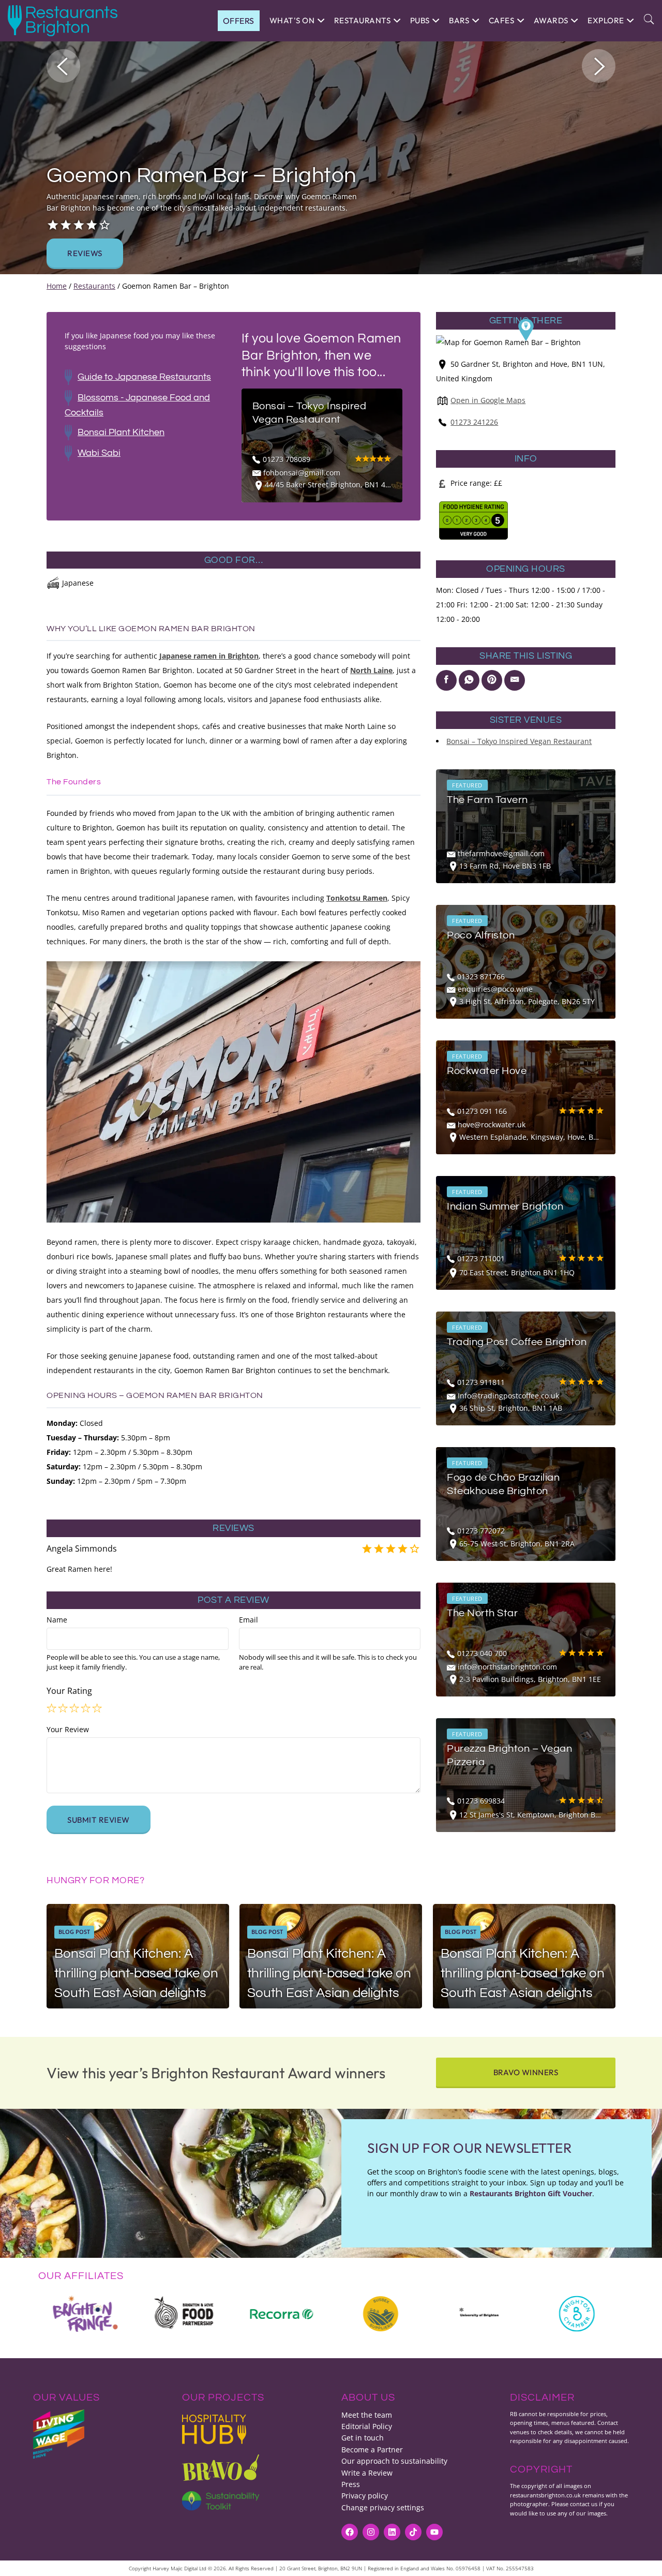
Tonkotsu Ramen (357, 898)
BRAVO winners (526, 2072)
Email (249, 1620)
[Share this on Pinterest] (492, 680)
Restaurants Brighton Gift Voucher (531, 2193)
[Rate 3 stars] (75, 1708)
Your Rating (69, 1691)
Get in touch (363, 2438)
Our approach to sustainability (394, 2461)
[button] (63, 66)
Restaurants (94, 286)
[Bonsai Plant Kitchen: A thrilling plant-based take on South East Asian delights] (138, 1956)
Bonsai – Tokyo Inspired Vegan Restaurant (519, 741)
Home (57, 286)
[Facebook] (350, 2532)
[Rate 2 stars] (64, 1708)
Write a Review (367, 2473)
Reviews (85, 253)
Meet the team (367, 2415)
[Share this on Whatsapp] (469, 680)
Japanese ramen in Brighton (209, 656)
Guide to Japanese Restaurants (144, 377)
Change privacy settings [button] (383, 2507)
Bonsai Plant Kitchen (121, 432)
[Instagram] (371, 2532)
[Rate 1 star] (52, 1708)
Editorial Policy (367, 2426)
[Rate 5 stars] (98, 1708)
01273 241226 (474, 422)
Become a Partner (372, 2450)
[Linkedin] (392, 2532)
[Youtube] (434, 2532)
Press (351, 2484)
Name (57, 1620)
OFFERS (239, 21)
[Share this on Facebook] (446, 680)
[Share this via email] (515, 680)
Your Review (68, 1729)
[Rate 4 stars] (86, 1708)
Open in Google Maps (488, 400)
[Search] (649, 20)
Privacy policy (365, 2496)
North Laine (371, 670)
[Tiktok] (413, 2532)
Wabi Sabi (99, 453)
